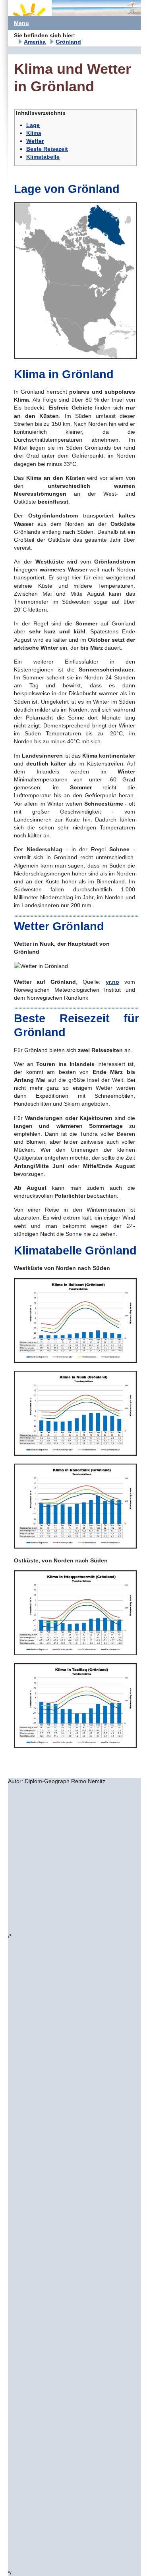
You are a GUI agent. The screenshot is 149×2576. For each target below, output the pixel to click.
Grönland (68, 42)
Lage (33, 125)
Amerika (35, 42)
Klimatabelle (43, 157)
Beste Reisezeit (47, 149)
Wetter (35, 141)
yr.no (112, 982)
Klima (34, 133)
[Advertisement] (74, 1859)
